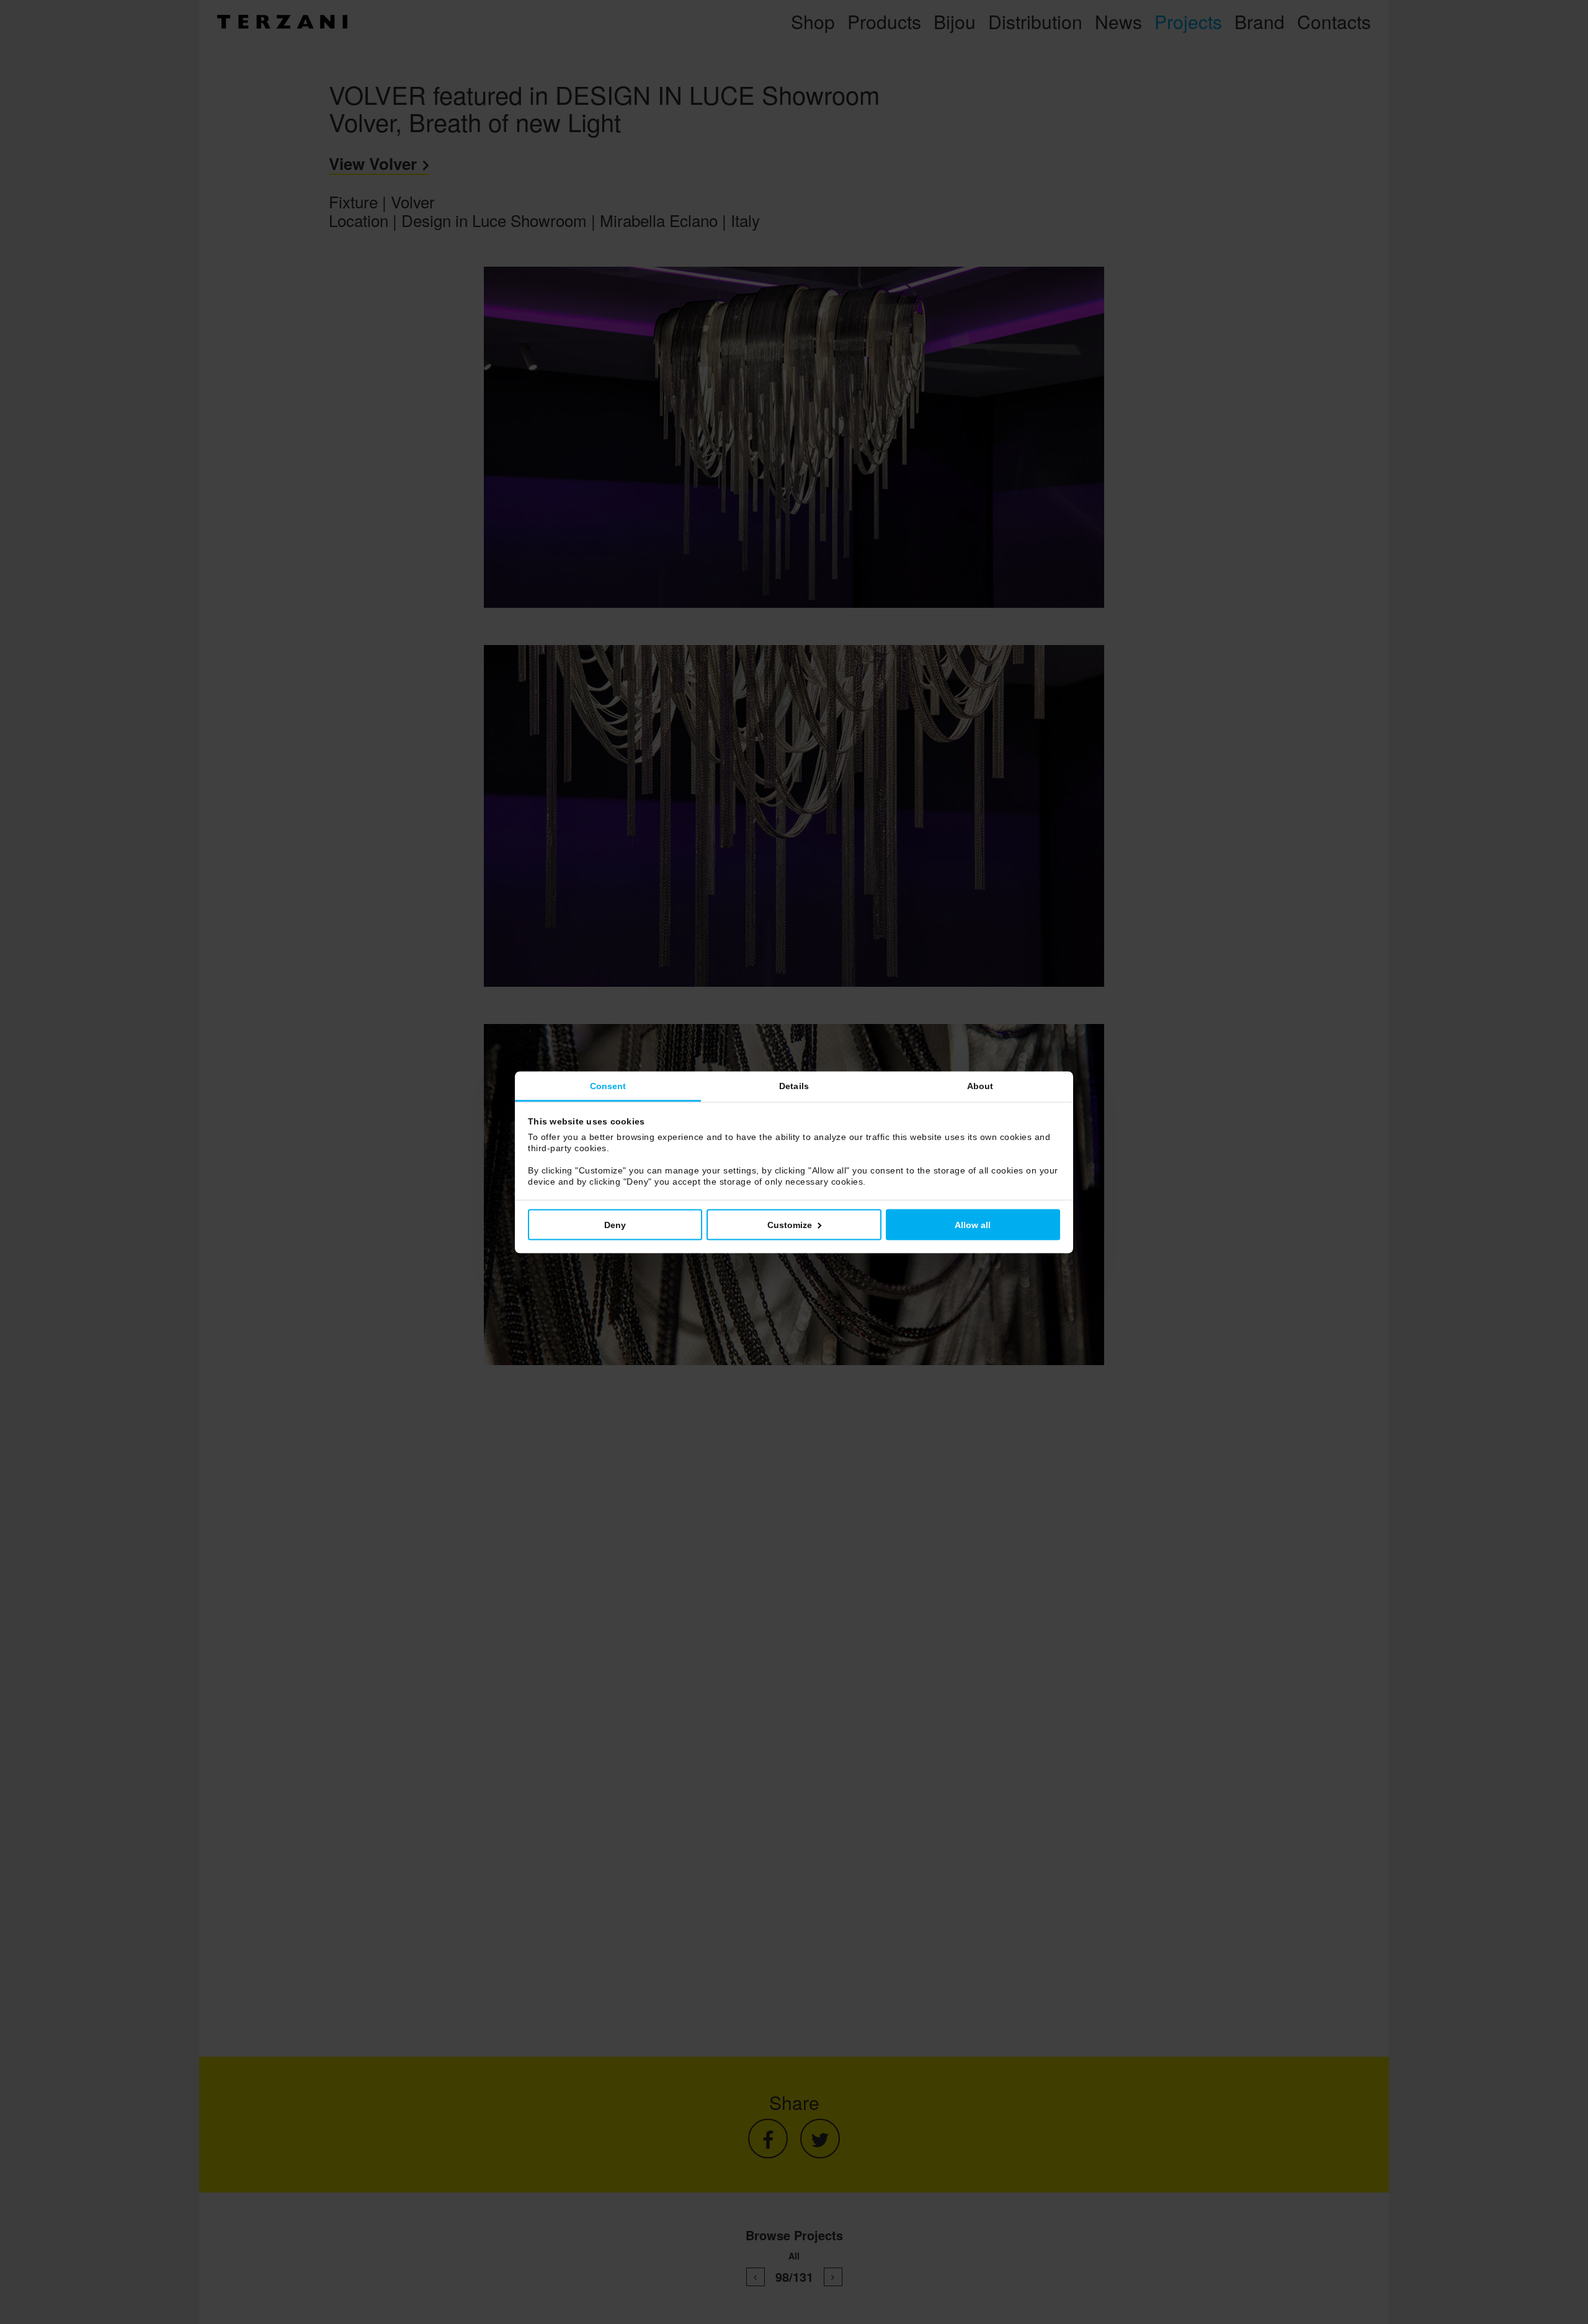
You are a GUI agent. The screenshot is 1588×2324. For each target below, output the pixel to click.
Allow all (973, 1224)
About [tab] (980, 1085)
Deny (615, 1224)
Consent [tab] (608, 1085)
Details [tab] (794, 1085)
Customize (790, 1224)
